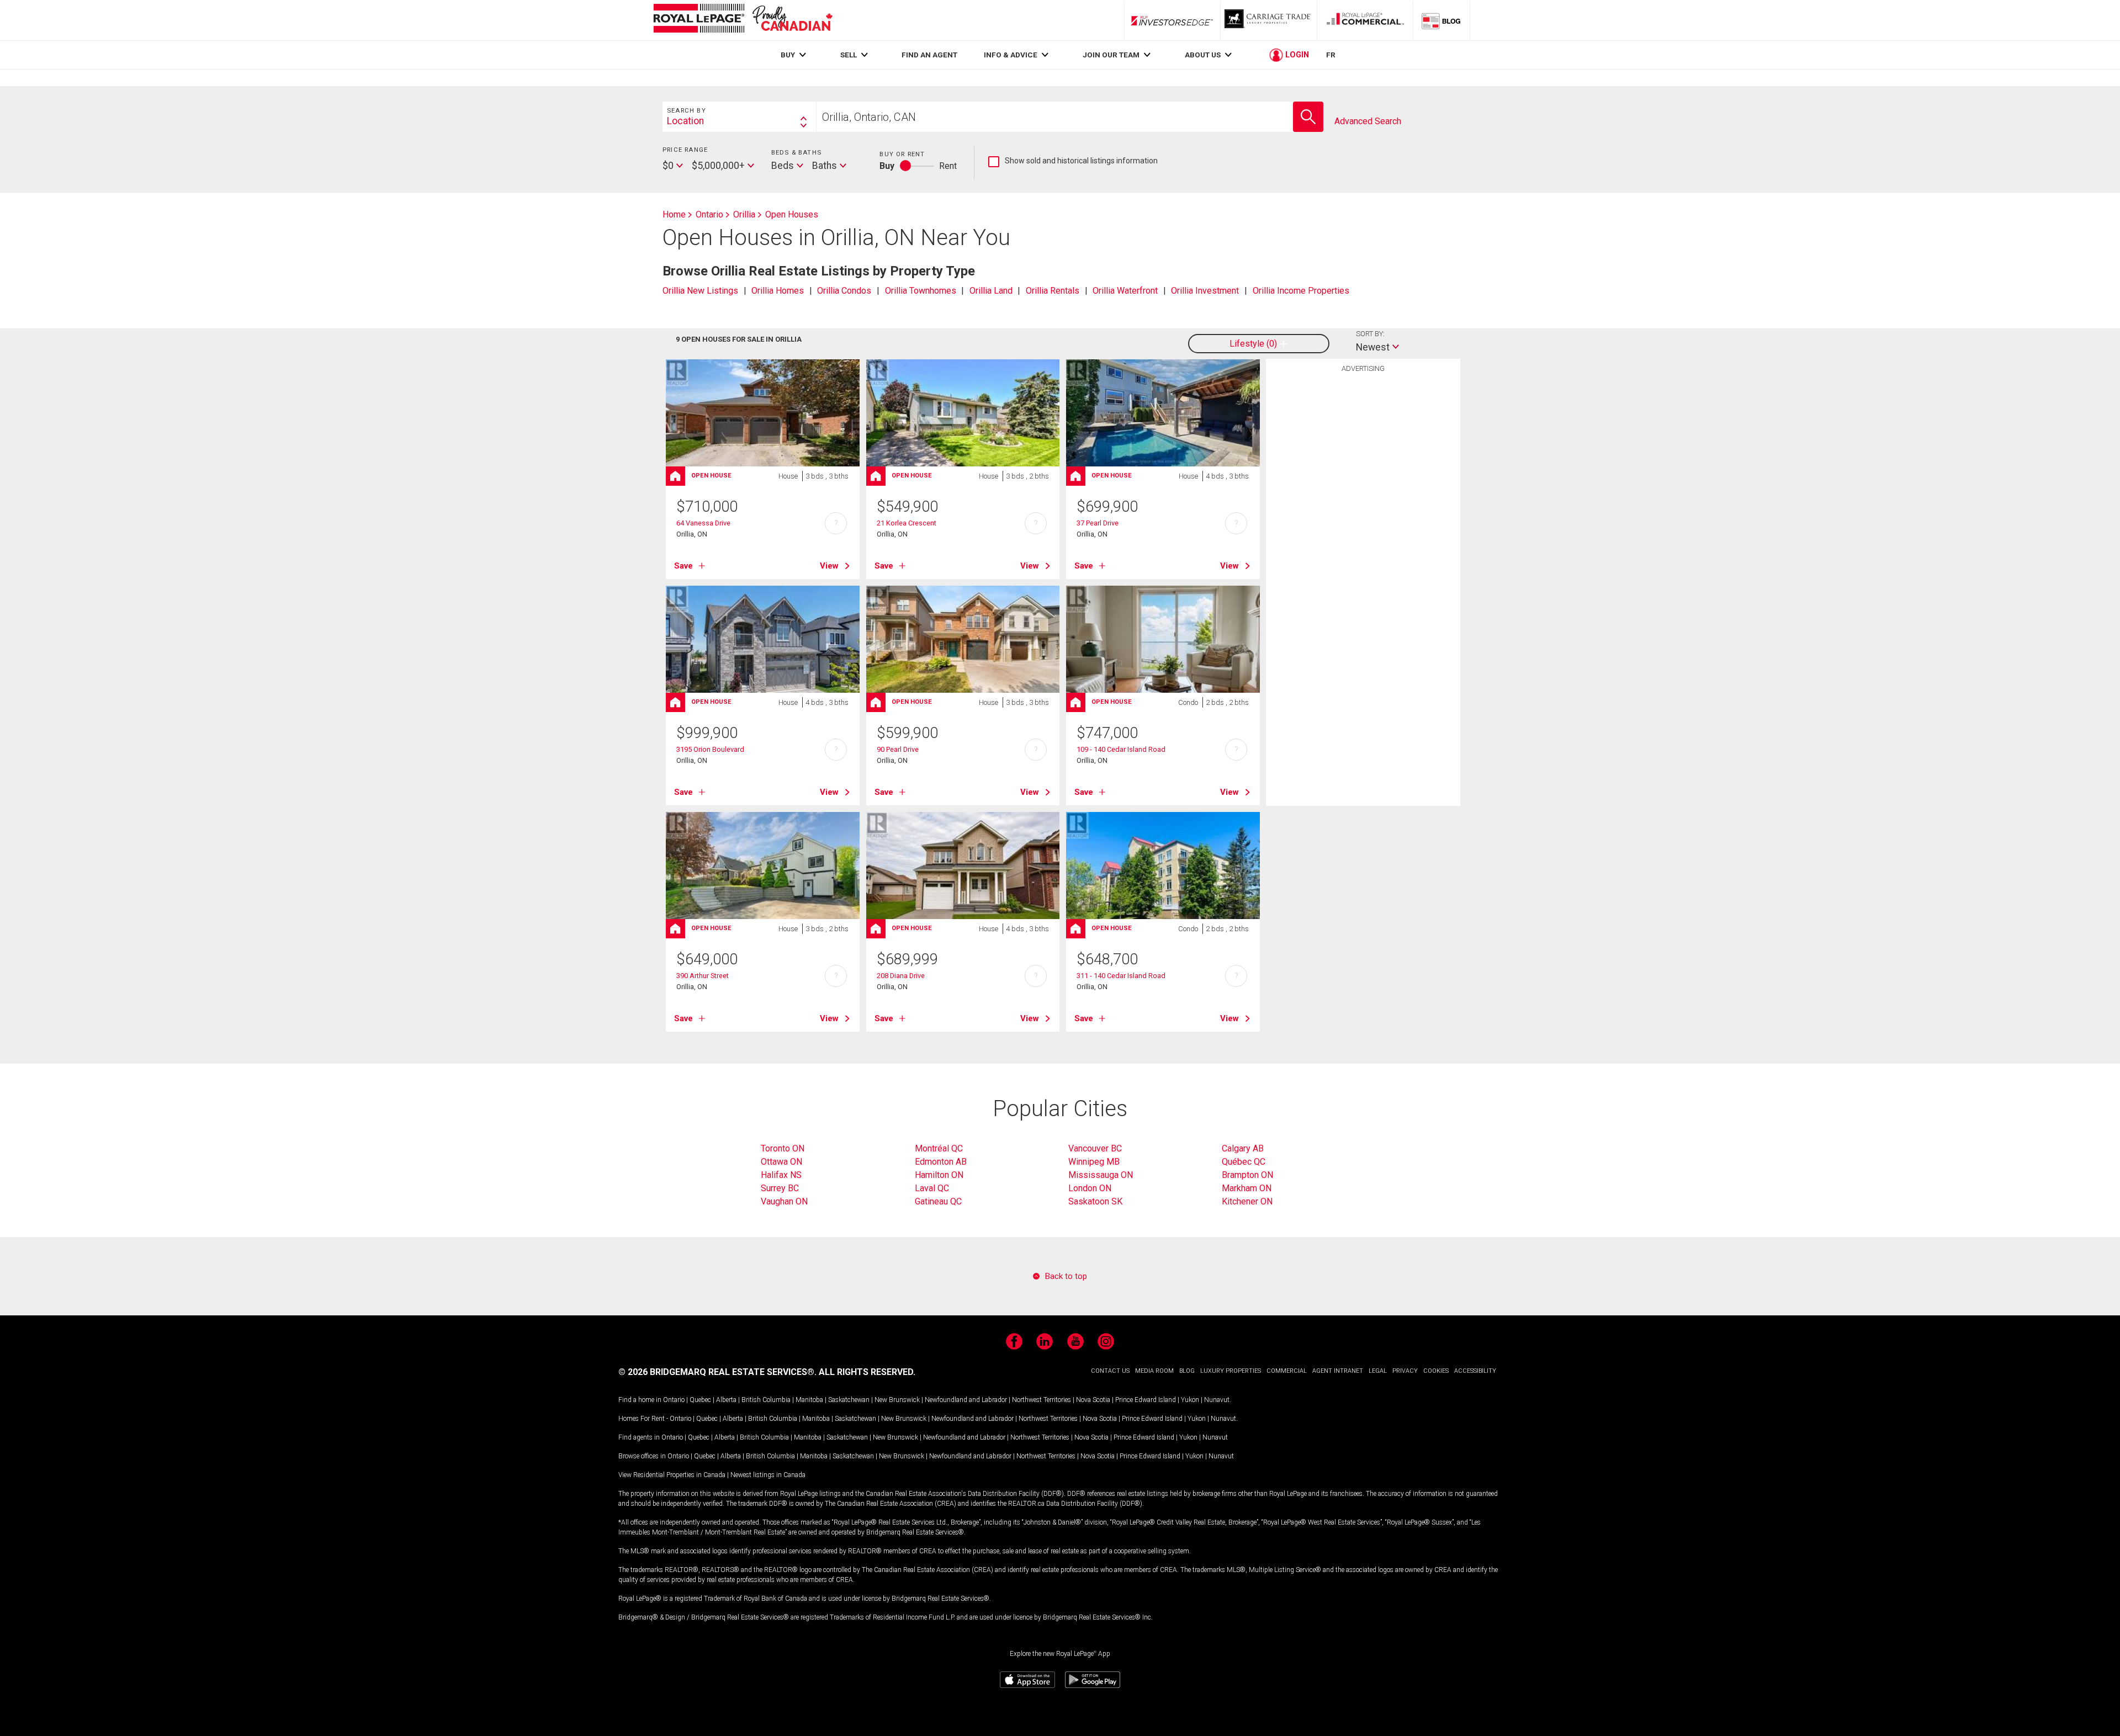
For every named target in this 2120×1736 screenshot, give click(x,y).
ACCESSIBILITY (1475, 1371)
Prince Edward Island (1146, 1400)
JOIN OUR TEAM (1111, 55)
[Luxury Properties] (1269, 20)
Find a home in (640, 1400)
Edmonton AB (941, 1162)
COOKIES (1436, 1371)
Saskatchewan (849, 1400)
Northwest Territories (1042, 1400)
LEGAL (1378, 1371)
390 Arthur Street (703, 976)
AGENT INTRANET (1338, 1371)
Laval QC (932, 1188)
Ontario (674, 1400)
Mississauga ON (1101, 1175)
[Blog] (1441, 20)
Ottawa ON (781, 1162)
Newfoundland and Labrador (966, 1400)
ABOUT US (1203, 55)
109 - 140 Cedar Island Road (1121, 749)
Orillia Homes (778, 291)
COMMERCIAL (1287, 1371)
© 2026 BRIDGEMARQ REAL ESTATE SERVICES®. (717, 1372)
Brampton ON (1247, 1175)
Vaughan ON (784, 1201)
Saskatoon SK (1095, 1201)
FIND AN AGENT (929, 55)
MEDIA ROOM (1154, 1371)
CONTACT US (1110, 1371)
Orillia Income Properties (1301, 291)
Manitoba (809, 1400)
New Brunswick (897, 1400)
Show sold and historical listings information (1073, 161)
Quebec (700, 1400)
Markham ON (1247, 1188)
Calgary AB (1243, 1148)
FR (1331, 55)
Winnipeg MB (1094, 1162)
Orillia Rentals (1053, 291)
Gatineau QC (938, 1201)
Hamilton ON (939, 1175)
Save (683, 566)
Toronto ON (783, 1148)
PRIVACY (1405, 1371)
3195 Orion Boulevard (710, 749)
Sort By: (1370, 334)
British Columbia (766, 1400)
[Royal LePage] (743, 20)
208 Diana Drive (901, 976)
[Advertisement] (1363, 549)
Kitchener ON (1247, 1201)
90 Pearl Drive (898, 749)
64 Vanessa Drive (703, 523)
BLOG (1187, 1371)
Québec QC (1244, 1162)
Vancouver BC (1095, 1148)
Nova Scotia (1093, 1400)
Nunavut (1217, 1400)
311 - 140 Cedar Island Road (1121, 976)
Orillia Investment (1205, 291)
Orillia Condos (844, 291)
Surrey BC (780, 1188)
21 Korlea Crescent (907, 523)
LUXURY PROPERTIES (1231, 1371)
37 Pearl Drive (1098, 523)
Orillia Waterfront (1125, 291)
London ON (1090, 1188)
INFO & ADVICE (1011, 55)
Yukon (1190, 1400)
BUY (788, 55)
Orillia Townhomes (921, 291)
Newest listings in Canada (768, 1475)
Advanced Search (1368, 121)
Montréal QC (939, 1148)
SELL (849, 55)
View (829, 566)
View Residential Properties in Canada (672, 1475)
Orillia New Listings (700, 291)
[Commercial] (1365, 20)
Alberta (726, 1400)
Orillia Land (991, 291)
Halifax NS (781, 1175)
